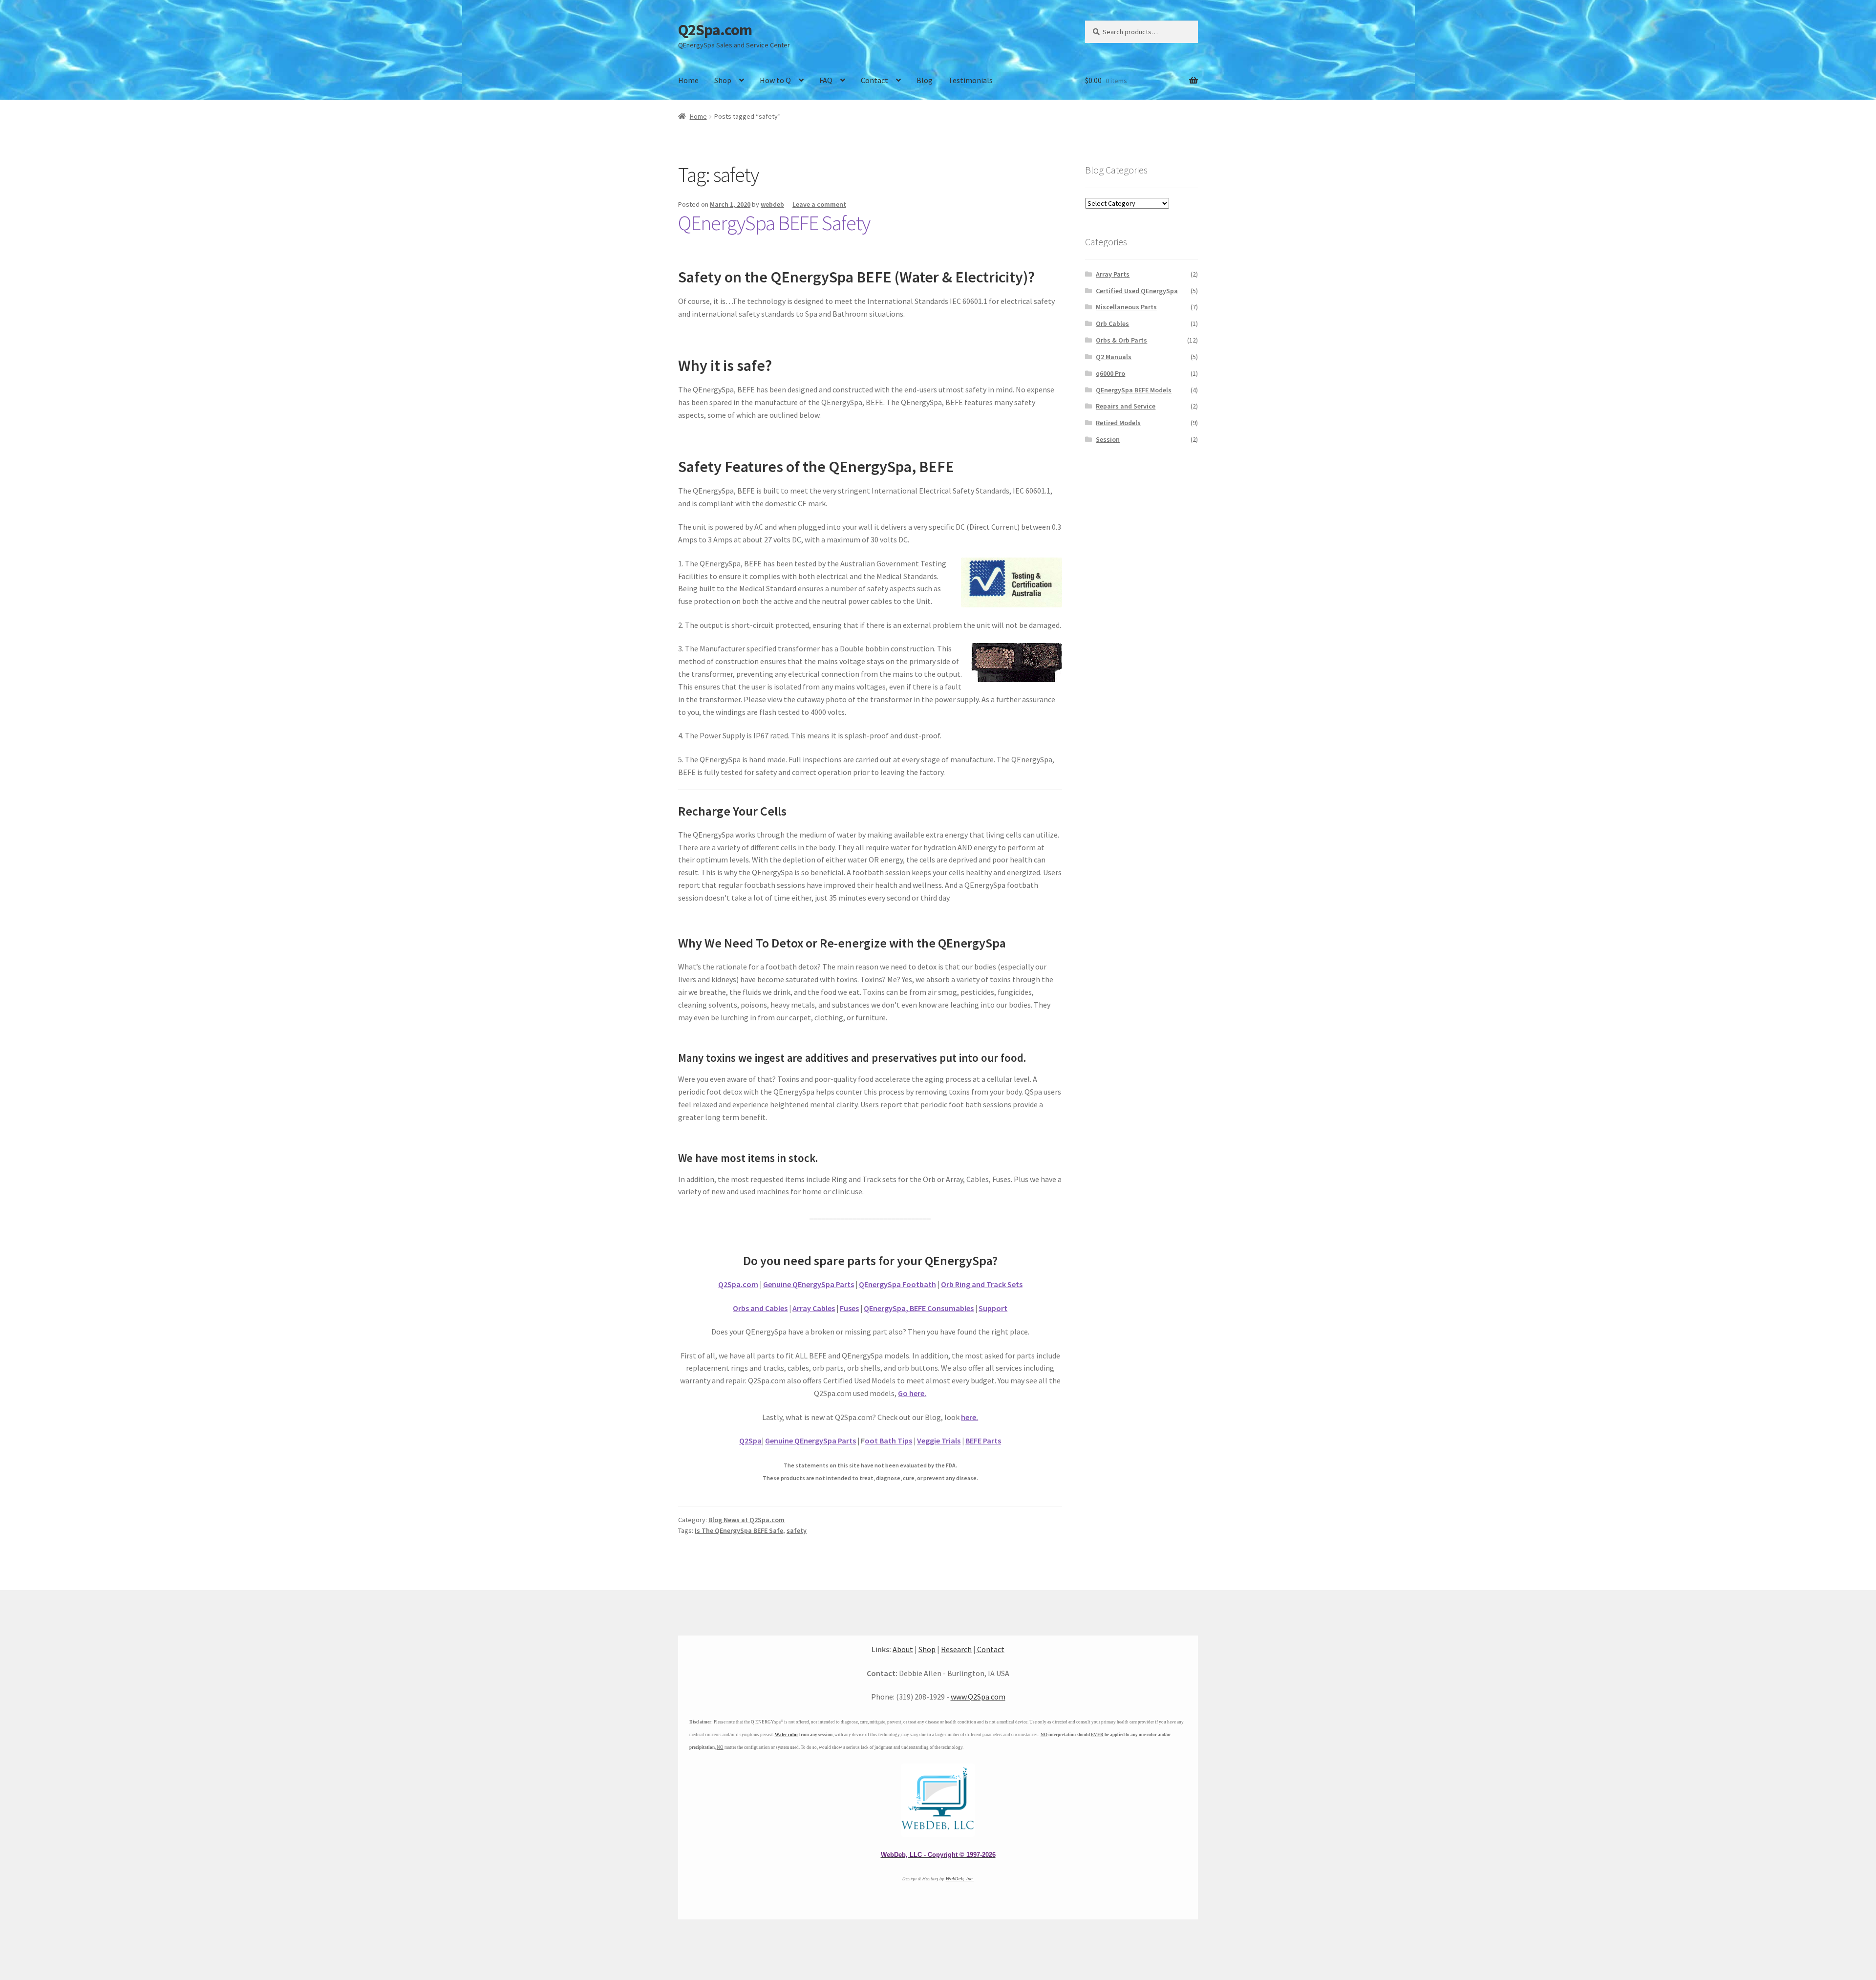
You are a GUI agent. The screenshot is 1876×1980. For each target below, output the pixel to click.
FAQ (826, 80)
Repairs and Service (1126, 406)
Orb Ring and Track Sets (982, 1284)
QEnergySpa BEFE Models (1134, 390)
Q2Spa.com (715, 30)
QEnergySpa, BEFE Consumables (919, 1308)
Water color (787, 1735)
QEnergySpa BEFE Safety (774, 223)
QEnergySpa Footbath (897, 1284)
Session (1108, 439)
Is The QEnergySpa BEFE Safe (739, 1530)
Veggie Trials (939, 1441)
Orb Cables (1112, 323)
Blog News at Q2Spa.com (746, 1520)
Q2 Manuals (1114, 357)
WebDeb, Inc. (960, 1879)
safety (797, 1530)
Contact (874, 80)
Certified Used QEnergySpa (1137, 291)
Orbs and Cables (760, 1308)
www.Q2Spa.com (978, 1697)
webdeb (772, 204)
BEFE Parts (983, 1441)
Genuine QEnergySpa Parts (809, 1284)
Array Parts (1113, 274)
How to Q (775, 80)
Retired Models (1118, 423)
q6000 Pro (1110, 373)
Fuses (849, 1308)
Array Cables (814, 1308)
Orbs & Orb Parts (1121, 340)
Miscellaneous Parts (1126, 307)
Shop (723, 80)
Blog (925, 80)
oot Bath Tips (888, 1441)
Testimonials (970, 80)
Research (956, 1649)
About (903, 1649)
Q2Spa (750, 1441)
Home (688, 80)
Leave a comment (819, 204)
